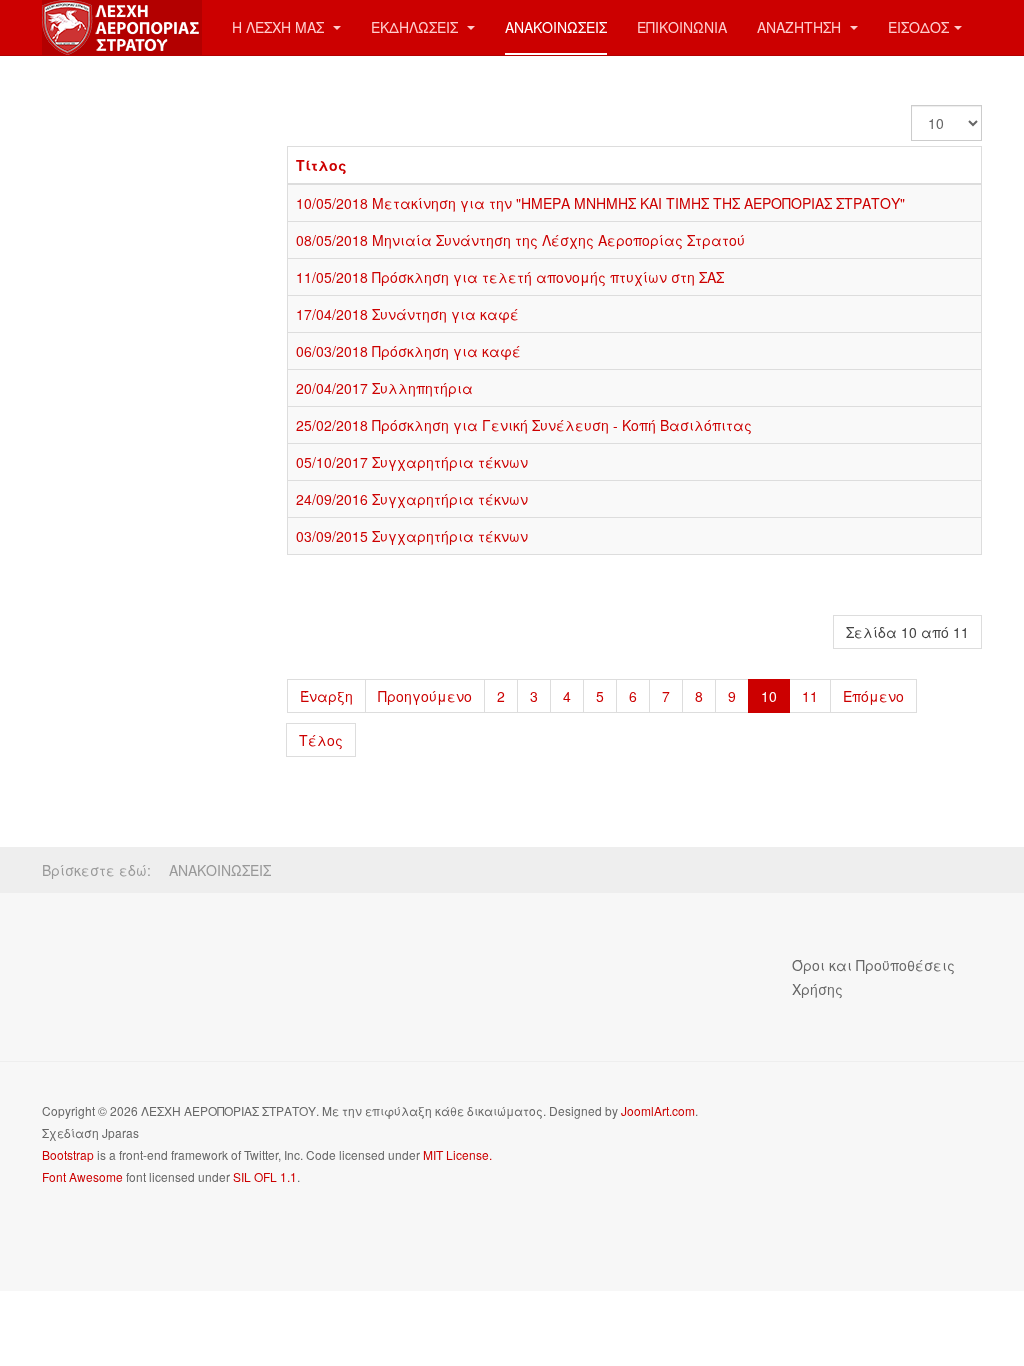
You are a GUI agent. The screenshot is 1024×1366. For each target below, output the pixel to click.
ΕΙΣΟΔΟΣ (918, 27)
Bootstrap (68, 1154)
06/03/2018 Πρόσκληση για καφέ (408, 351)
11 (810, 696)
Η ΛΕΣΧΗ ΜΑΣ (280, 27)
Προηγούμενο (425, 696)
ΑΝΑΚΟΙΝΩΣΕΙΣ (556, 27)
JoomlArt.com (658, 1110)
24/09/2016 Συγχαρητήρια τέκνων (412, 499)
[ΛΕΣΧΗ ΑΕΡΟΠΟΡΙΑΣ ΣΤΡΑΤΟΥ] (122, 27)
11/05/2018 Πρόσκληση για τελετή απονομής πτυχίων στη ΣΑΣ (510, 277)
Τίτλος (321, 165)
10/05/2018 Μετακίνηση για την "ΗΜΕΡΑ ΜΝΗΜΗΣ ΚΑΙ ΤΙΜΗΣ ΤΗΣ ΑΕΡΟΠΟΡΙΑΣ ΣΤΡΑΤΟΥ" (600, 203)
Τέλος (321, 740)
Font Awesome (82, 1176)
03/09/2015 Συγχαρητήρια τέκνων (412, 536)
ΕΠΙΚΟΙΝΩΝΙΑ (682, 27)
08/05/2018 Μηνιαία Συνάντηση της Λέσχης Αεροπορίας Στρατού (520, 240)
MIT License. (457, 1154)
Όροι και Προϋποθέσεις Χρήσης (873, 977)
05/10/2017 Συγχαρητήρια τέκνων (412, 462)
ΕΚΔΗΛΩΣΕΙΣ (416, 27)
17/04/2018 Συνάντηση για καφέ (407, 314)
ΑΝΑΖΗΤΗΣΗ (801, 27)
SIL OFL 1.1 (265, 1176)
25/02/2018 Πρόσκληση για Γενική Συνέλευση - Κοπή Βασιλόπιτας (524, 425)
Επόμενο (873, 696)
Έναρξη (326, 696)
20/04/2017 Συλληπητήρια (384, 388)
